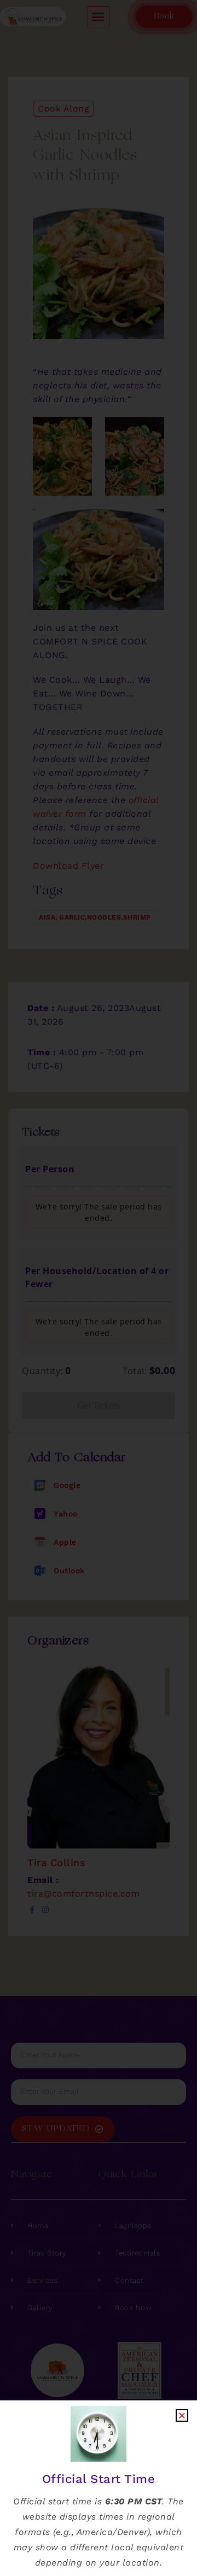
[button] (182, 2415)
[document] (99, 1288)
